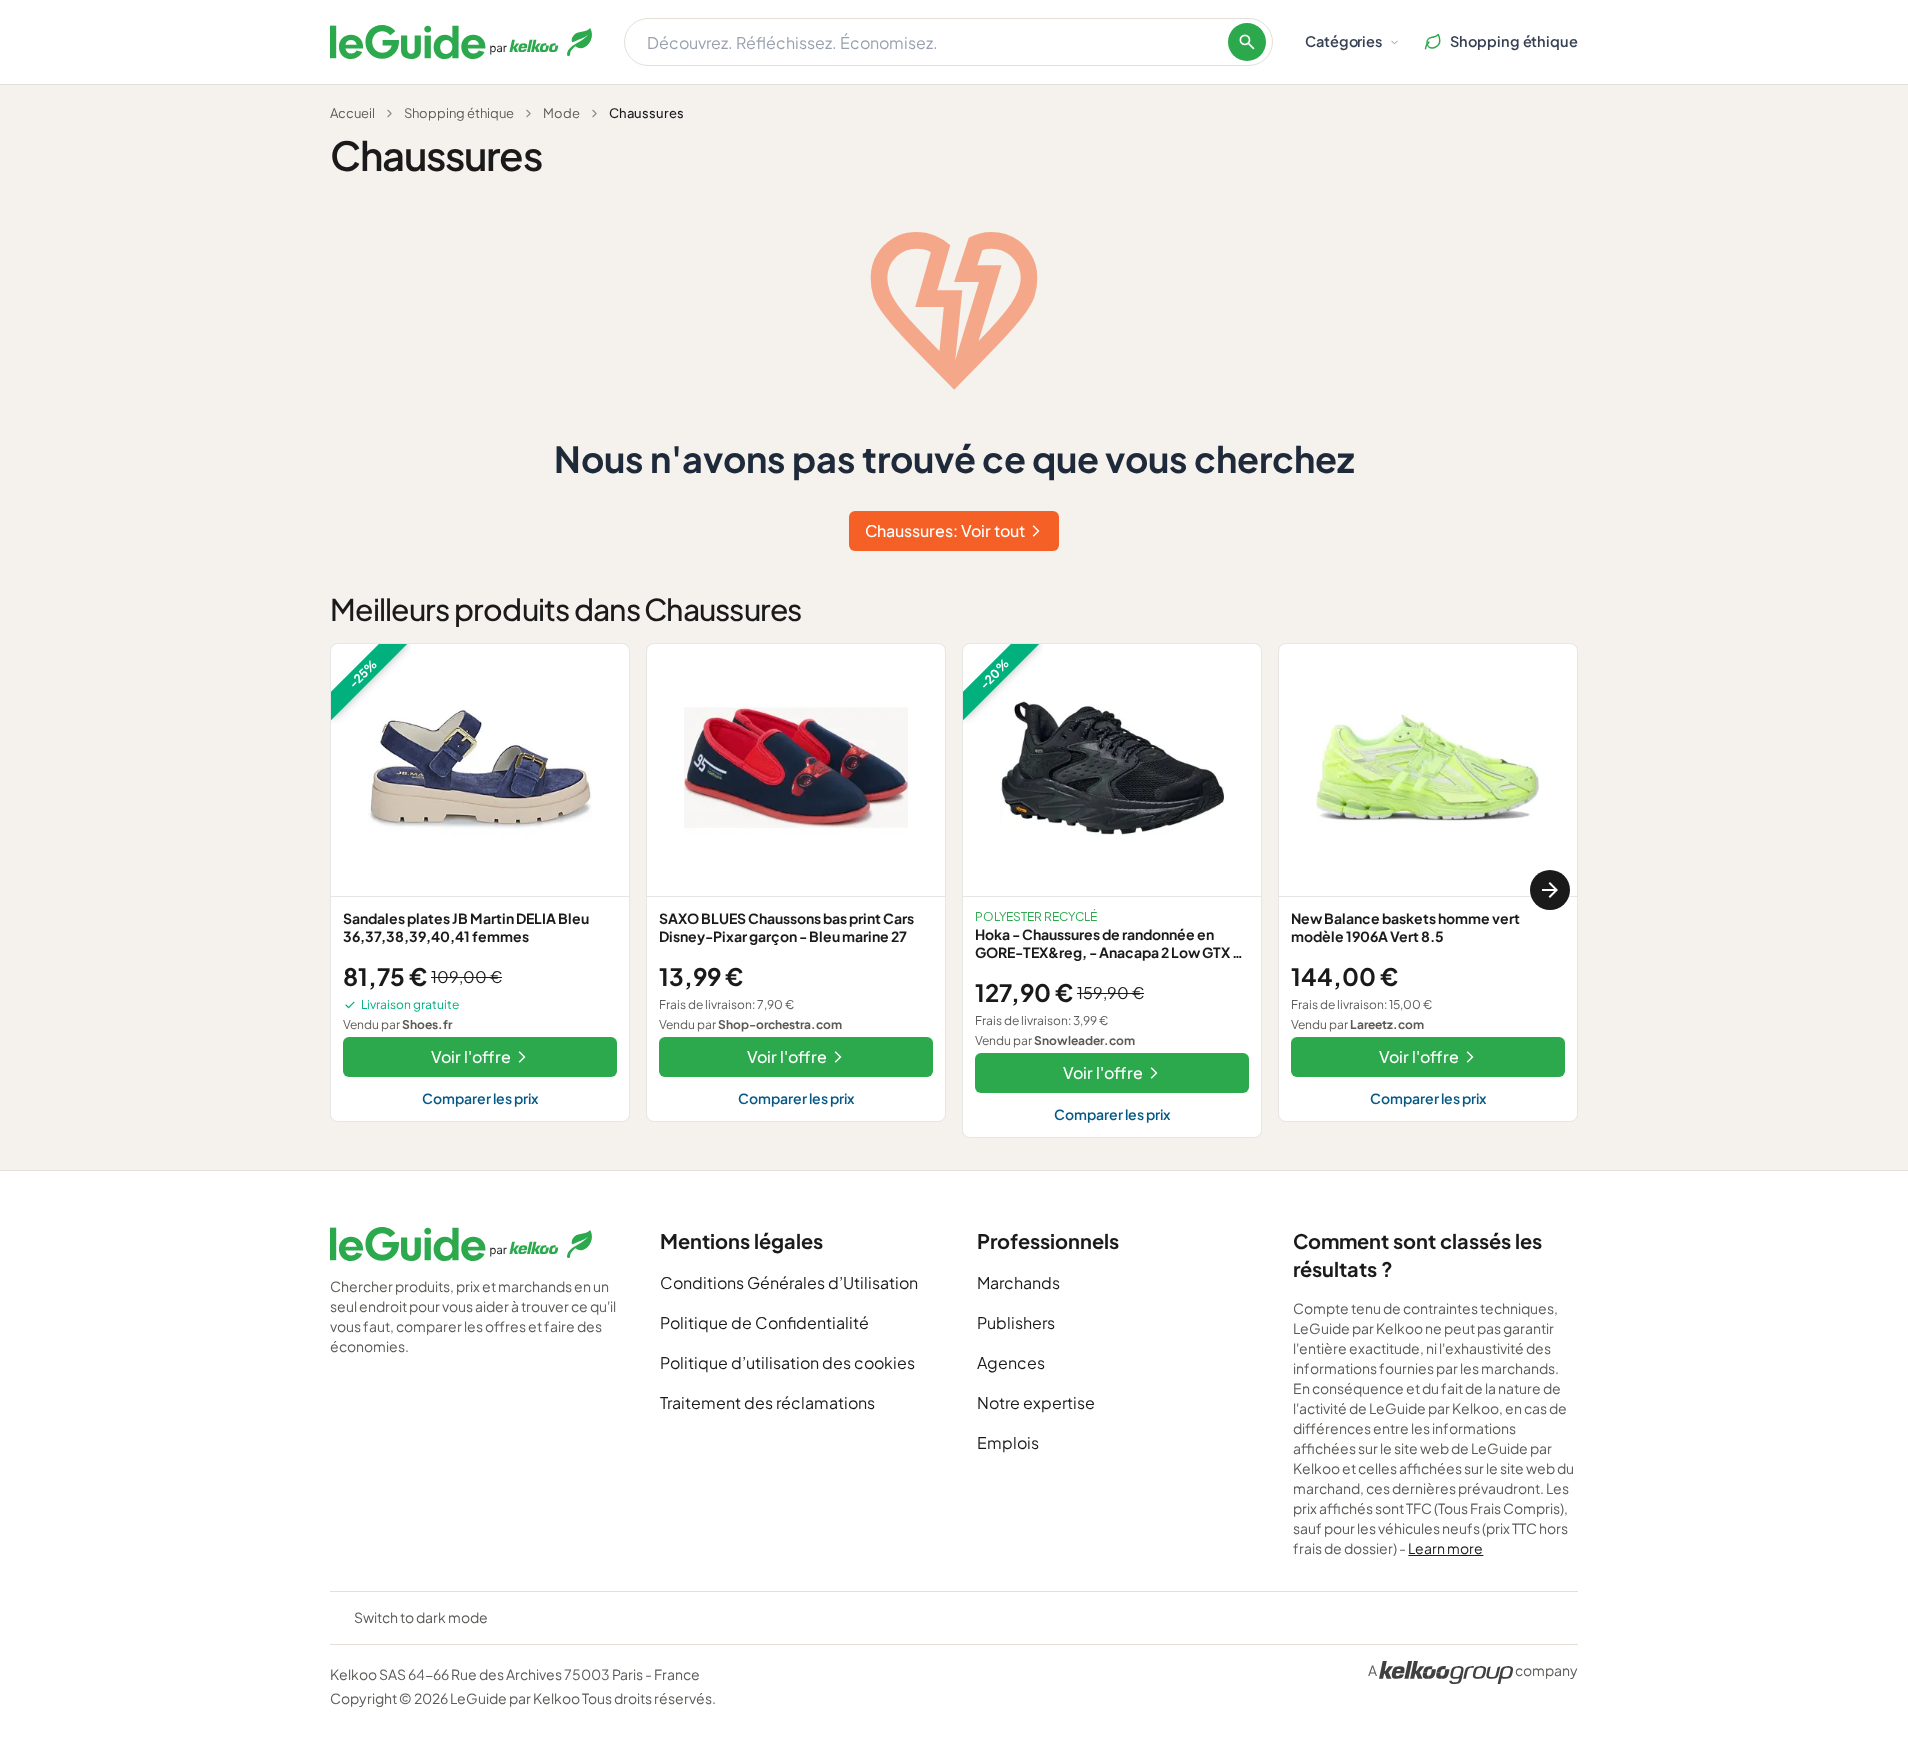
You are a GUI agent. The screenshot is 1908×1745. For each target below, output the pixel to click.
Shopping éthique (459, 113)
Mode (561, 113)
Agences (1011, 1362)
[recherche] (1247, 42)
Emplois (1008, 1442)
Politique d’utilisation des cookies (787, 1362)
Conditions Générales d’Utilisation (789, 1282)
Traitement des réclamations (767, 1402)
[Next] (1550, 890)
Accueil (352, 113)
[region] (954, 890)
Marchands (1018, 1282)
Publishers (1016, 1322)
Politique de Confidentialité (764, 1322)
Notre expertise (1036, 1402)
